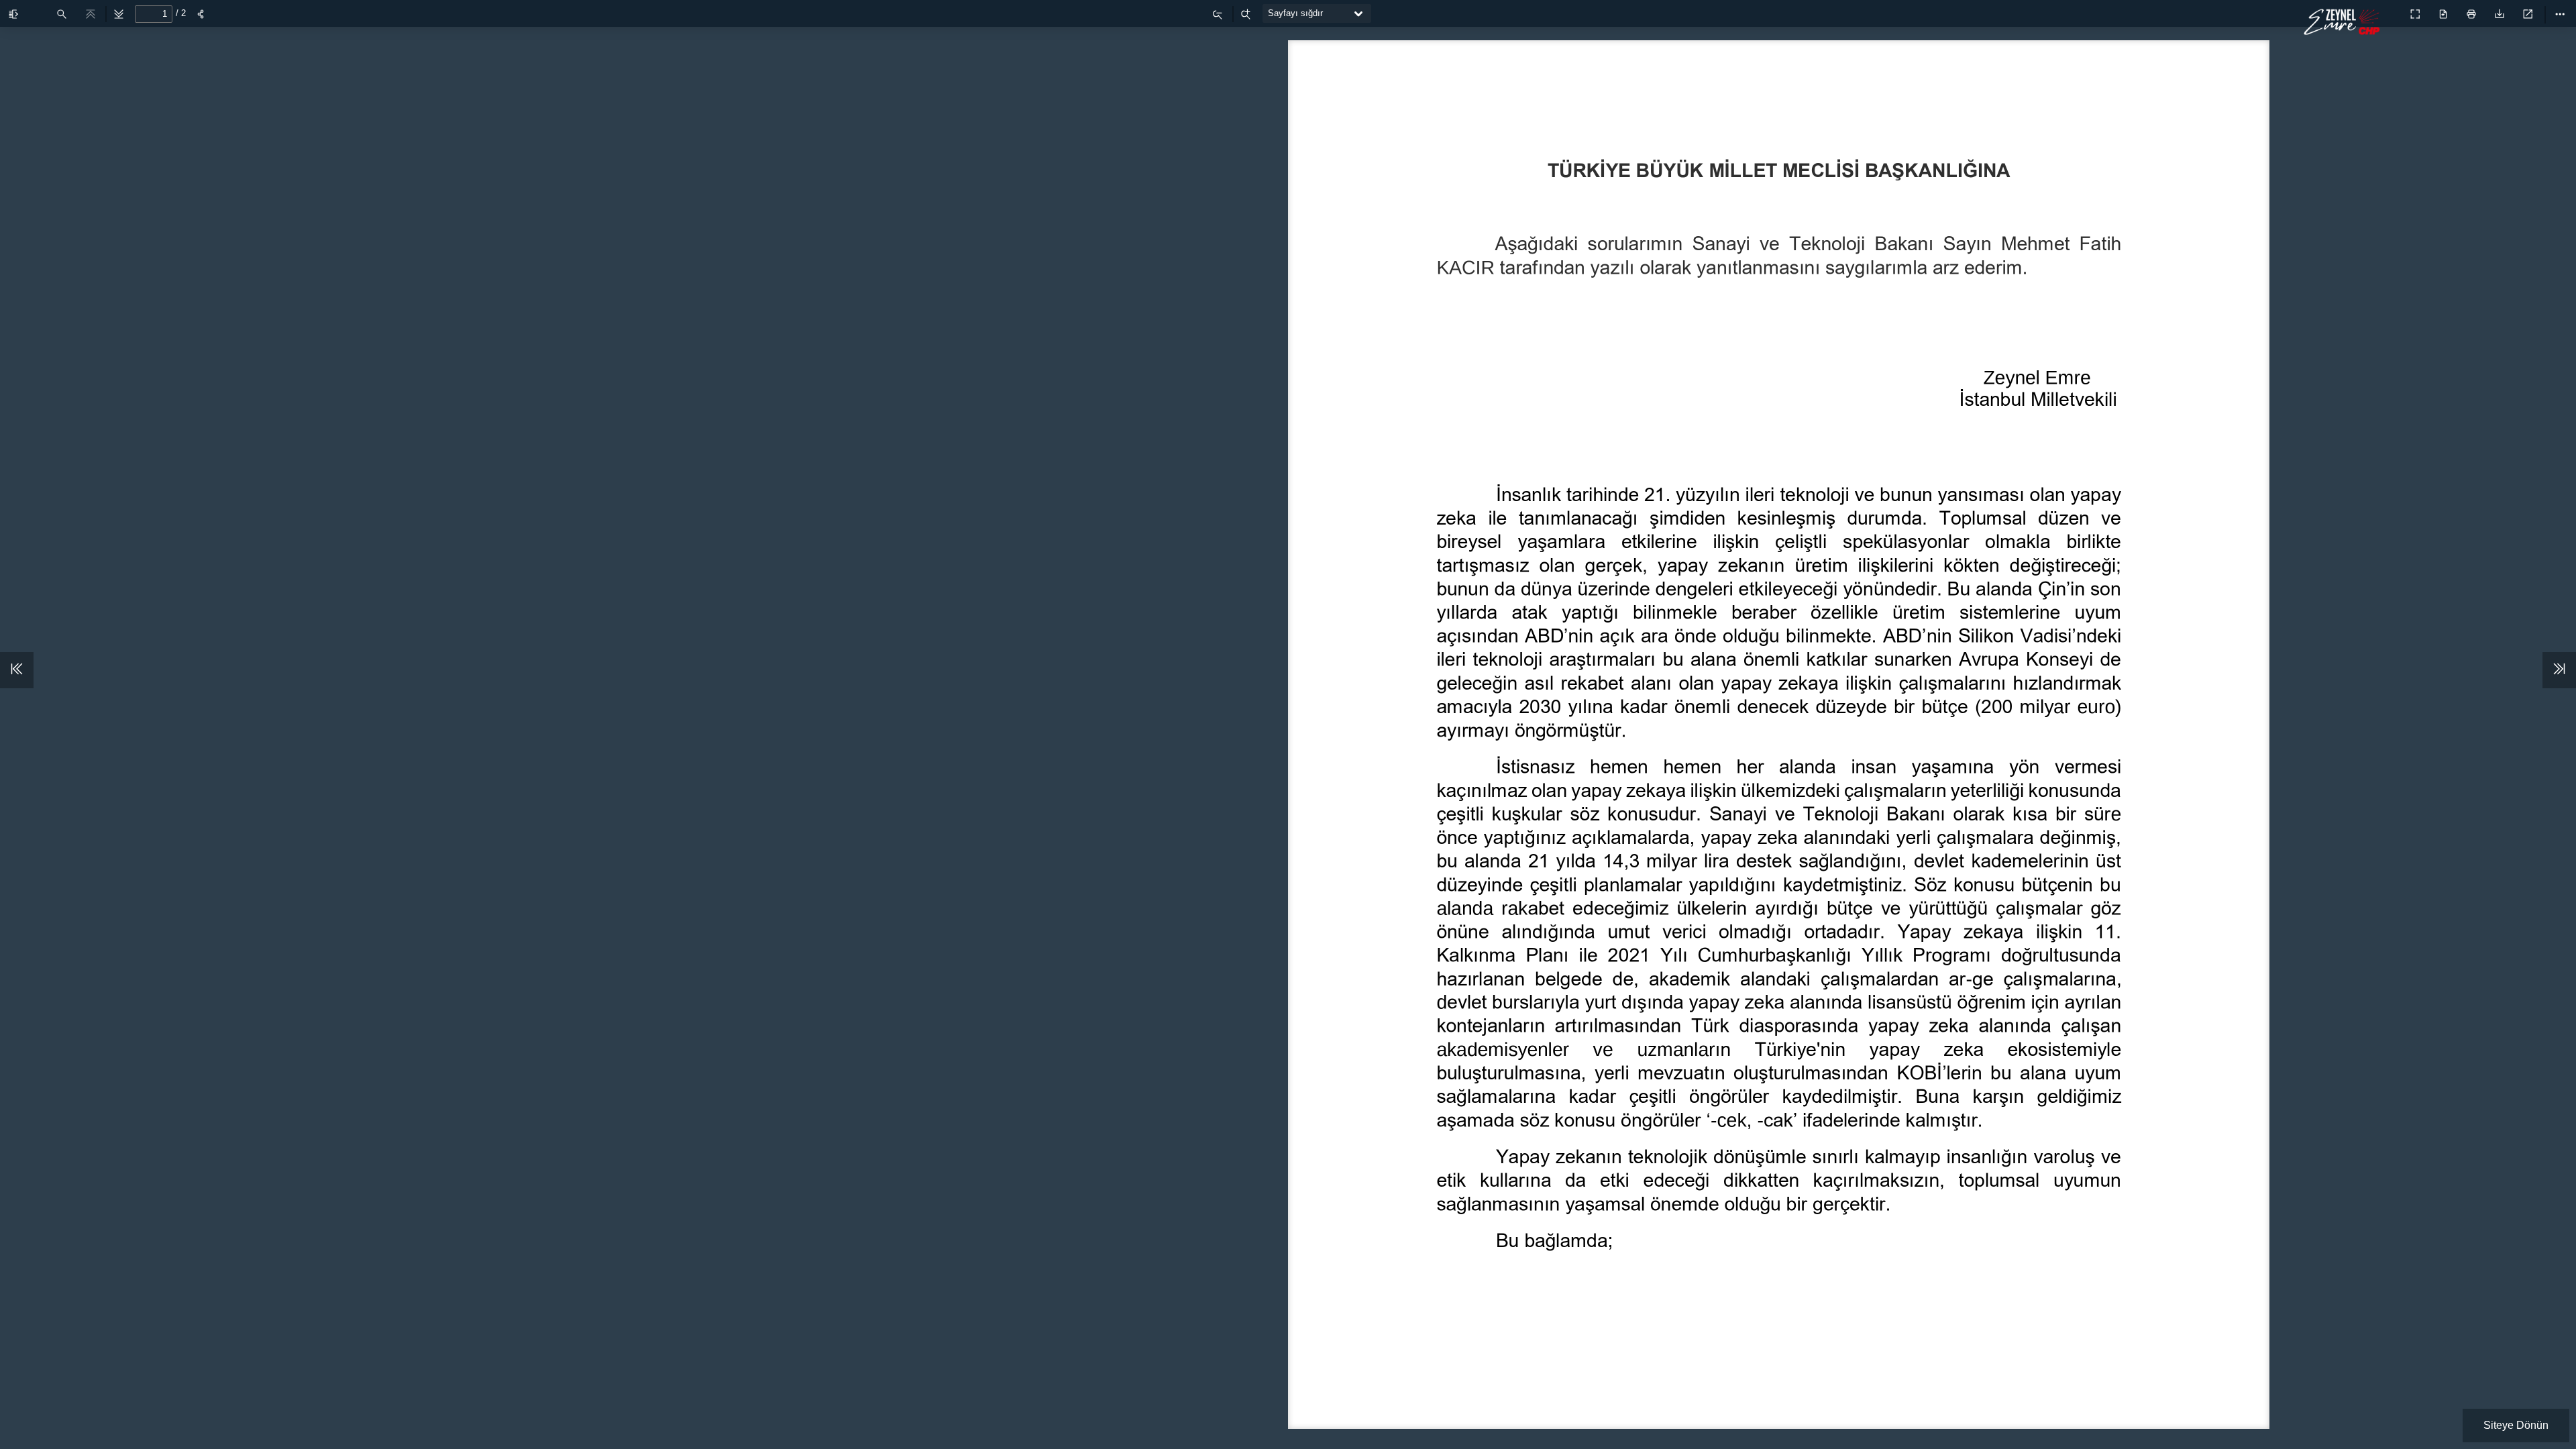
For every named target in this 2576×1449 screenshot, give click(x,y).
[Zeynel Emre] (2345, 31)
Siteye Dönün (2516, 1425)
